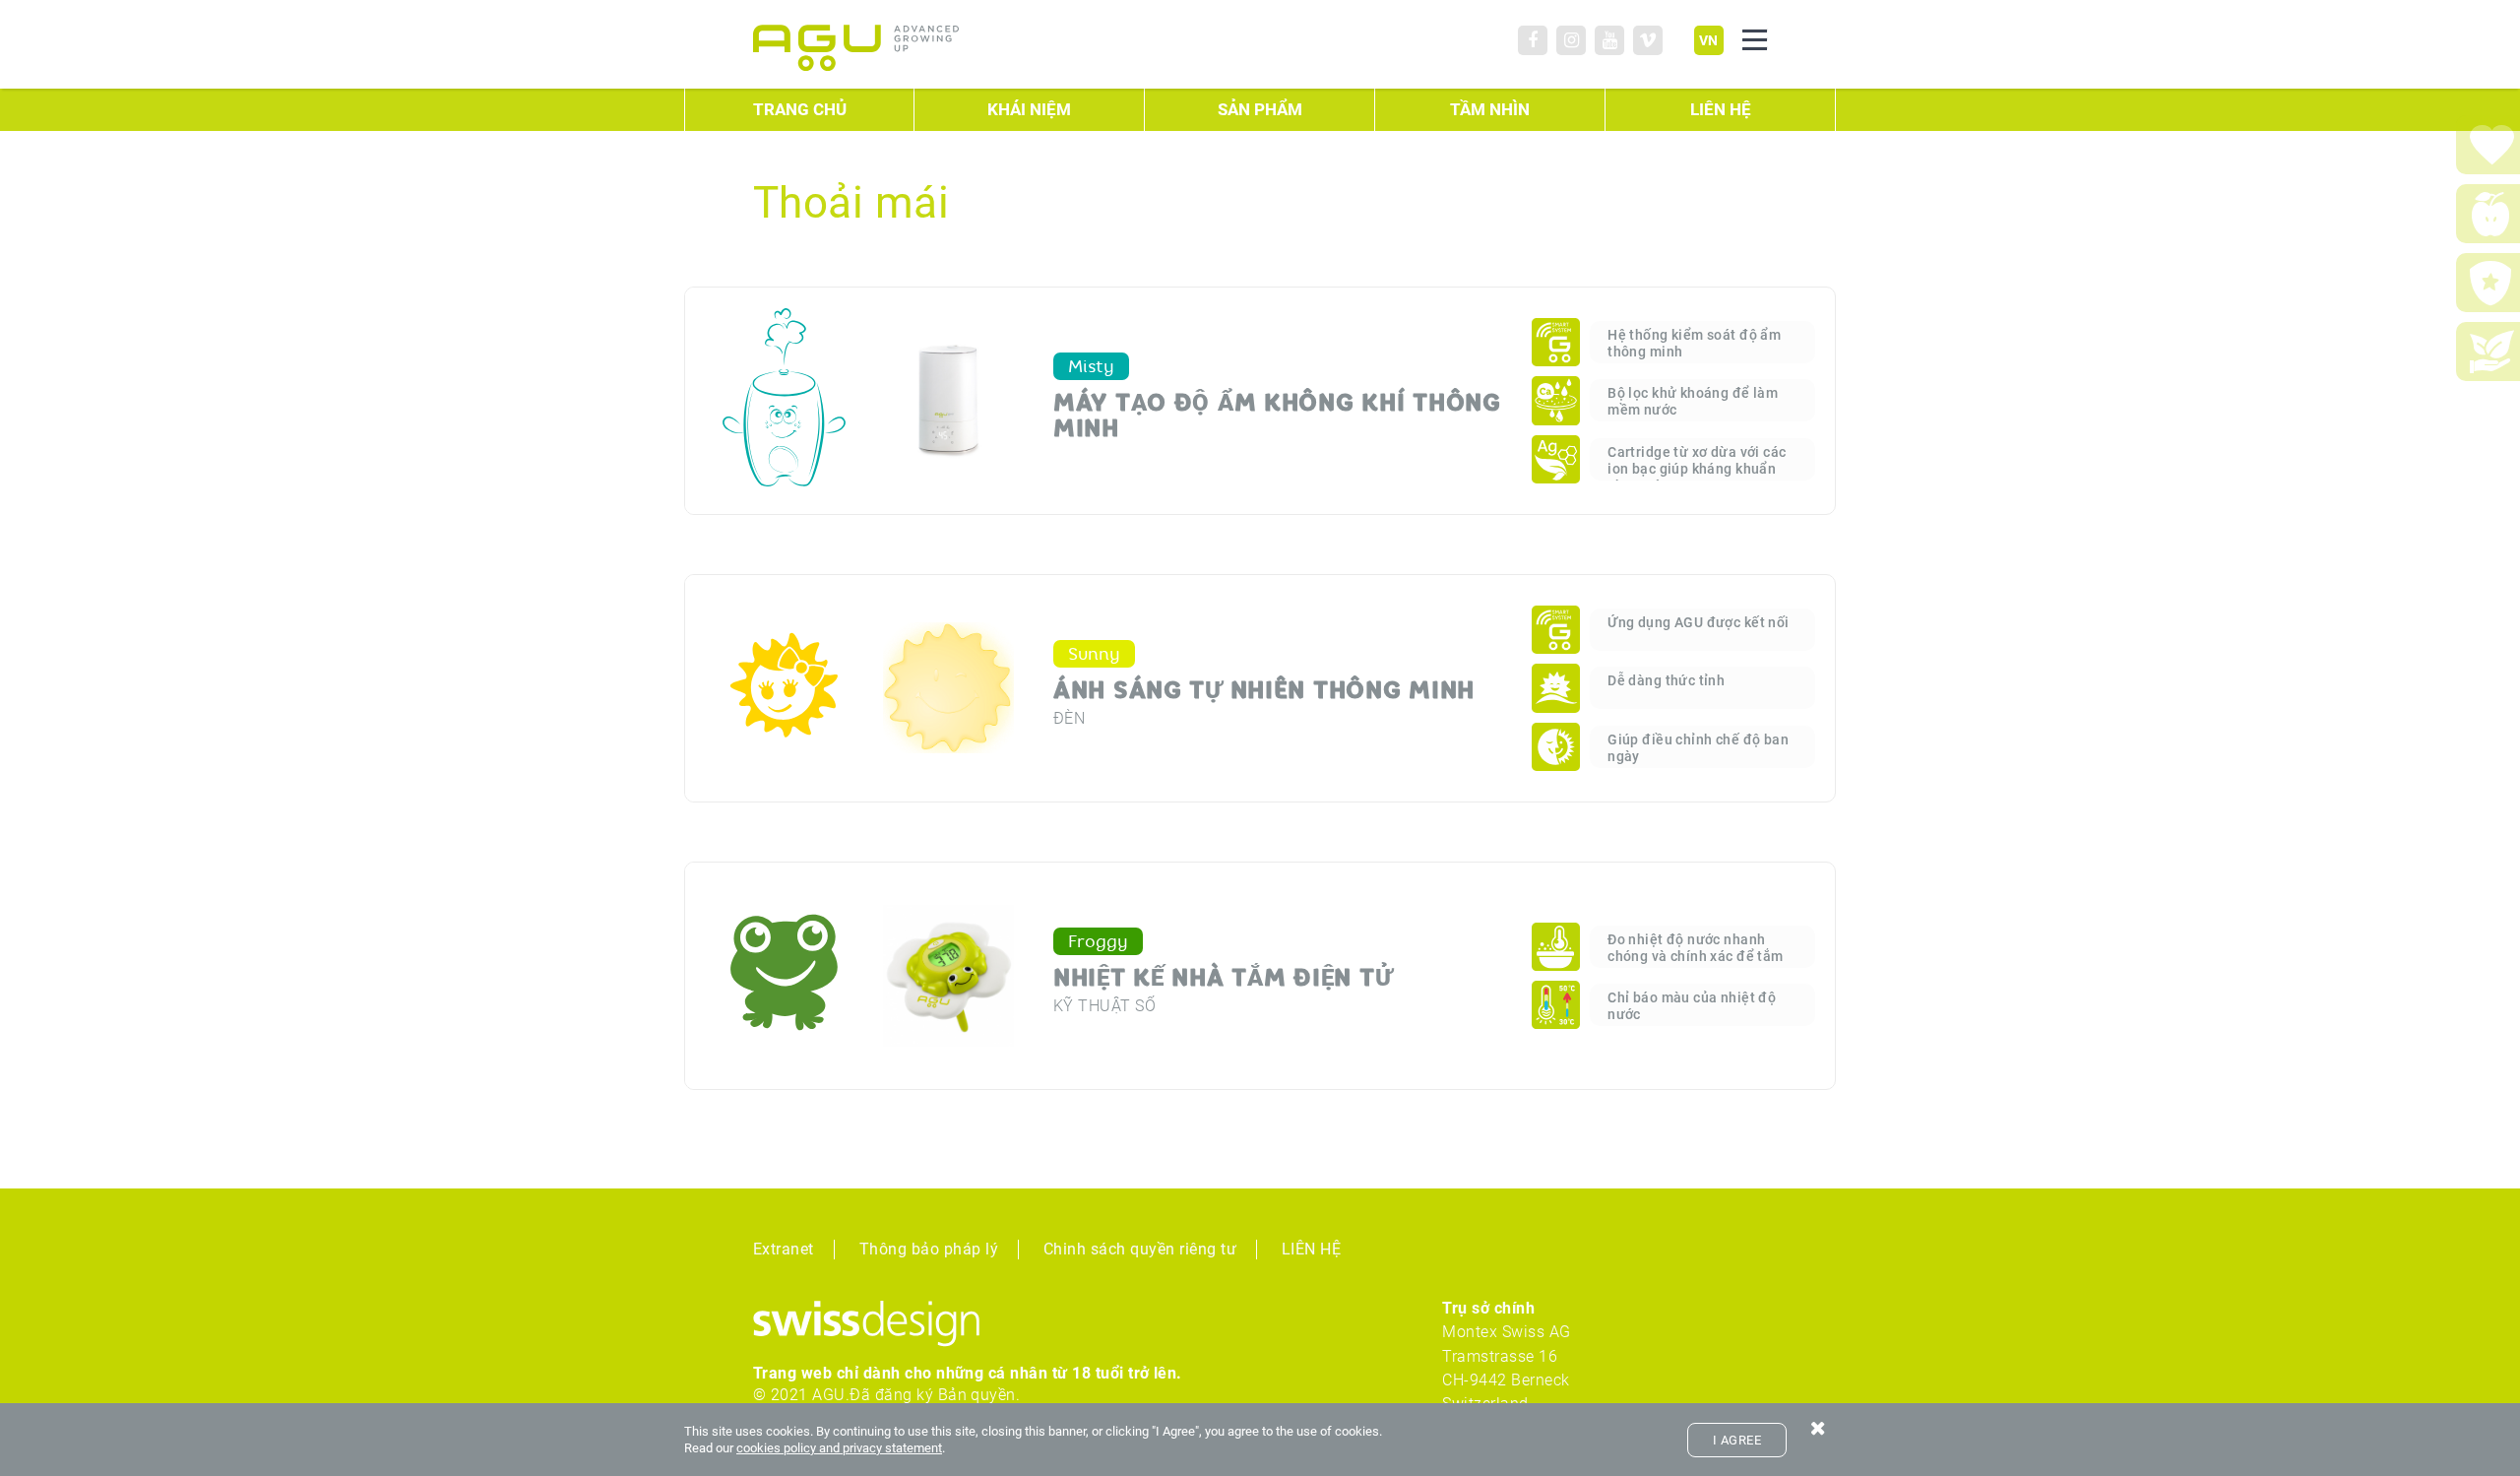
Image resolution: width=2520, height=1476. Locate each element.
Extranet (784, 1249)
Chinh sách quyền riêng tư (1140, 1249)
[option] (1359, 401)
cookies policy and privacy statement (839, 1448)
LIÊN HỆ (1721, 110)
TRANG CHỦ (800, 110)
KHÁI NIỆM (1029, 110)
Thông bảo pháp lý (929, 1249)
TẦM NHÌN (1490, 110)
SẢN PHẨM (1260, 110)
